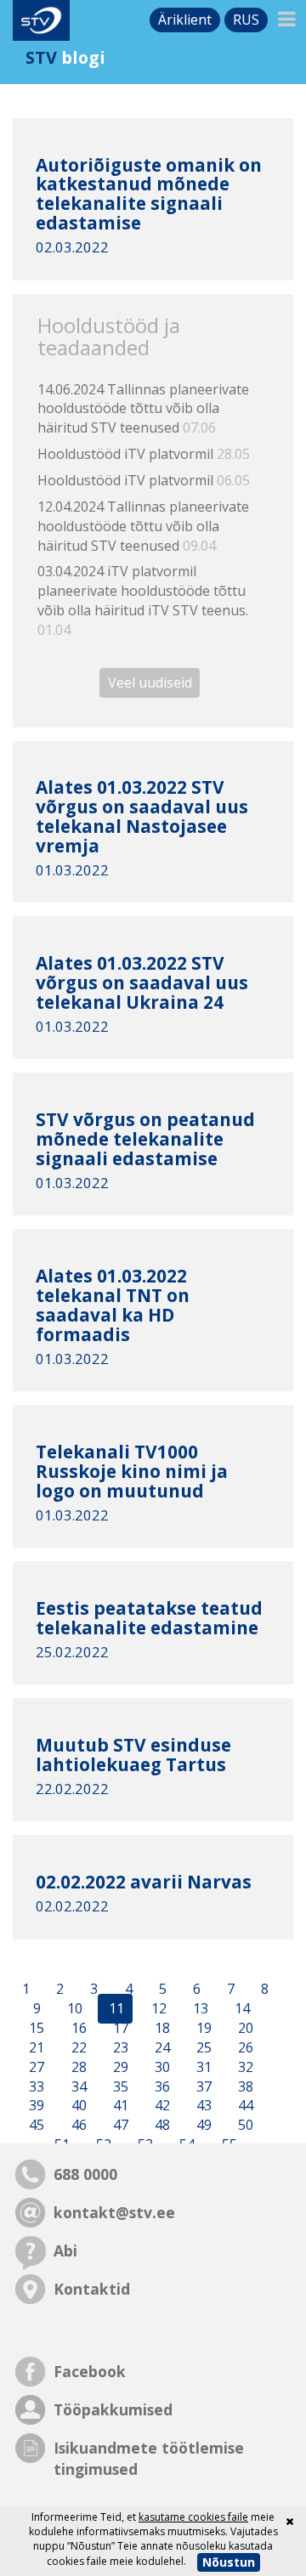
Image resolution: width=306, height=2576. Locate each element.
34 (77, 2086)
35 (119, 2086)
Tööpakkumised (113, 2409)
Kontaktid (92, 2289)
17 (119, 2028)
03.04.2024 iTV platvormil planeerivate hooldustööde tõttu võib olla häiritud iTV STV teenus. (143, 600)
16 (77, 2028)
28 (77, 2067)
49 (202, 2126)
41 (119, 2106)
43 (202, 2106)
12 (157, 2009)
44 (244, 2106)
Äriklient (185, 20)
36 (161, 2086)
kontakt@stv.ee (114, 2212)
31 (202, 2067)
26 (244, 2047)
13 (199, 2009)
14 (241, 2009)
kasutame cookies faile (193, 2517)
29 (119, 2067)
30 (161, 2067)
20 (244, 2028)
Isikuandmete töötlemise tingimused (149, 2458)
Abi (65, 2250)
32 (244, 2067)
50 (244, 2126)
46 (77, 2126)
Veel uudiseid (150, 683)
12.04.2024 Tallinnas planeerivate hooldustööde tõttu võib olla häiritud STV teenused (143, 526)
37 (202, 2086)
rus (246, 20)
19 (202, 2028)
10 (73, 2009)
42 (161, 2106)
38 (244, 2086)
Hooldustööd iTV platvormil (144, 454)
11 (115, 2009)
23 (119, 2047)
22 (77, 2047)
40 (77, 2106)
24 (161, 2047)
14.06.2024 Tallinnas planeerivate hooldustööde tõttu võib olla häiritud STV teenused (143, 409)
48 (161, 2126)
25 (202, 2047)
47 (119, 2126)
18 (161, 2028)
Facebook (90, 2371)
